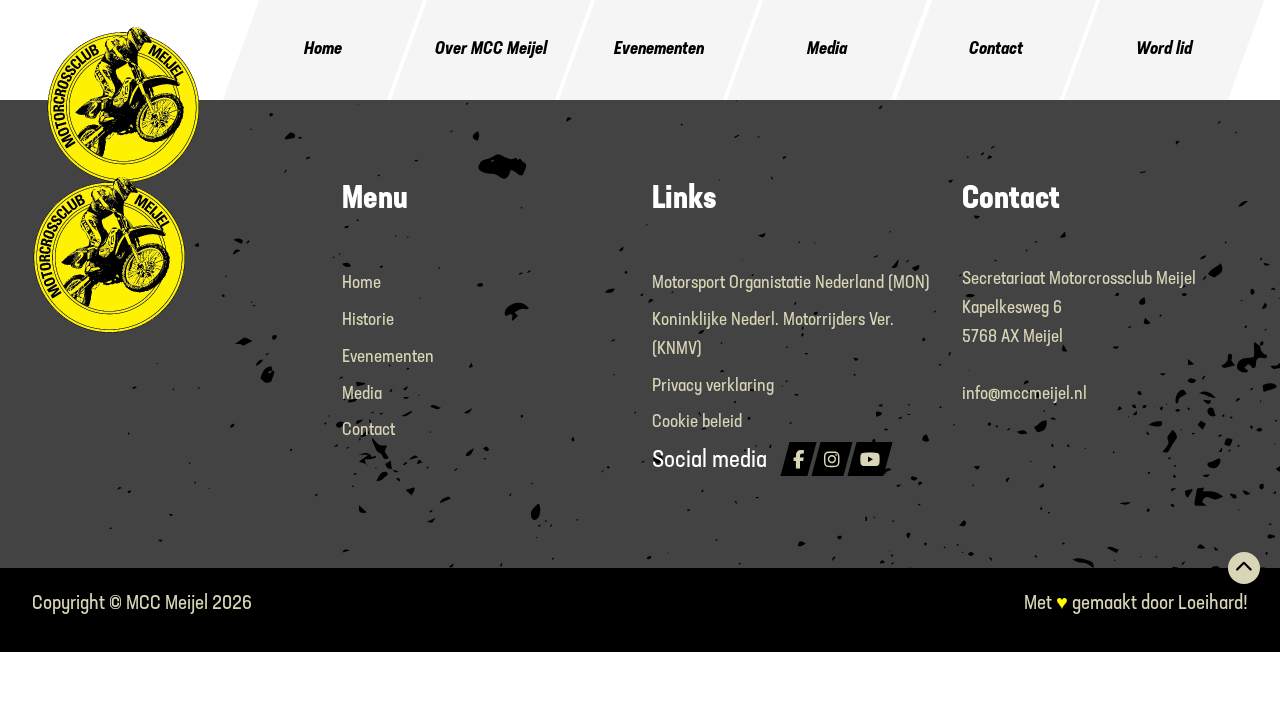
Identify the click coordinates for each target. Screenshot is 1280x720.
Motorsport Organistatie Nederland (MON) (791, 284)
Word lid (1164, 50)
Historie (368, 321)
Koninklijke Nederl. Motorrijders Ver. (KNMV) (773, 335)
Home (323, 50)
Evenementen (659, 50)
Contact (996, 50)
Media (827, 50)
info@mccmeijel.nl (1024, 395)
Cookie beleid (697, 423)
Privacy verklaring (713, 387)
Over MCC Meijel (491, 50)
